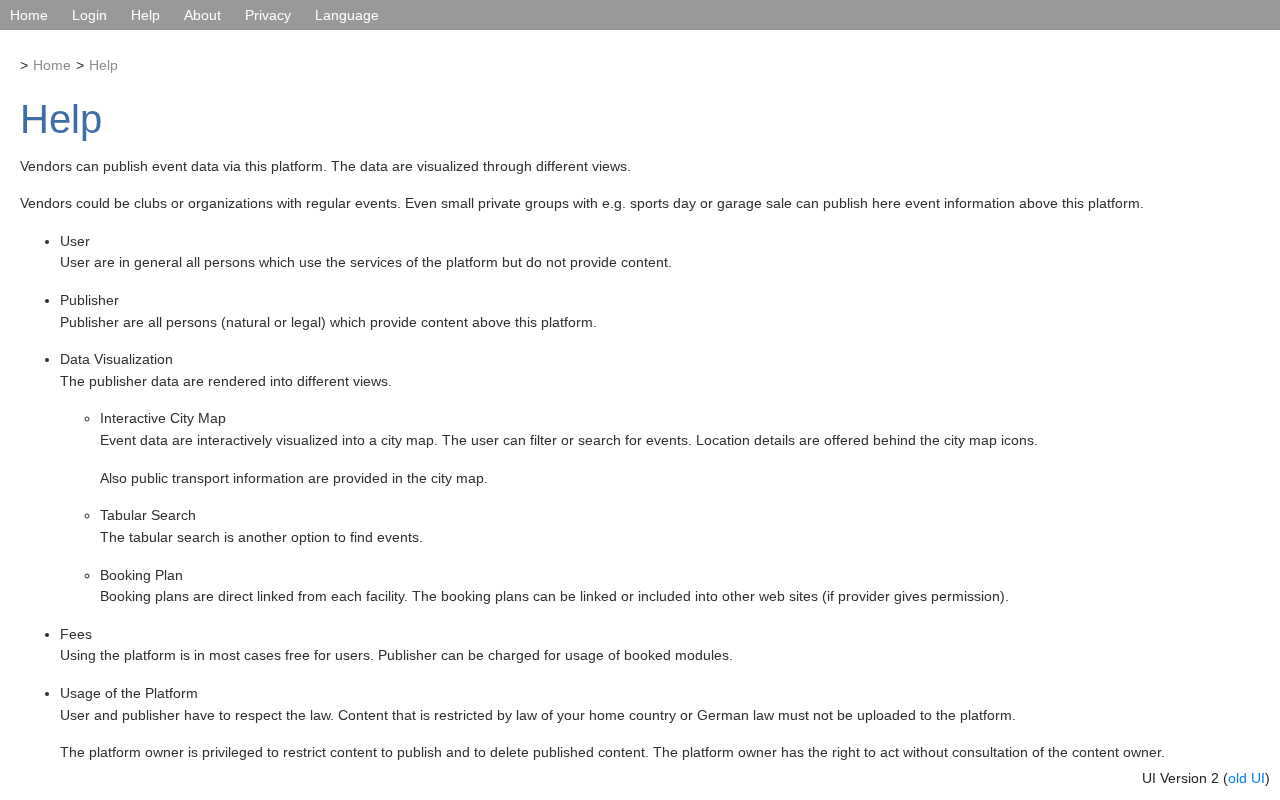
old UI (1246, 778)
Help (145, 15)
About (202, 15)
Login (89, 15)
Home (29, 15)
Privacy (268, 15)
